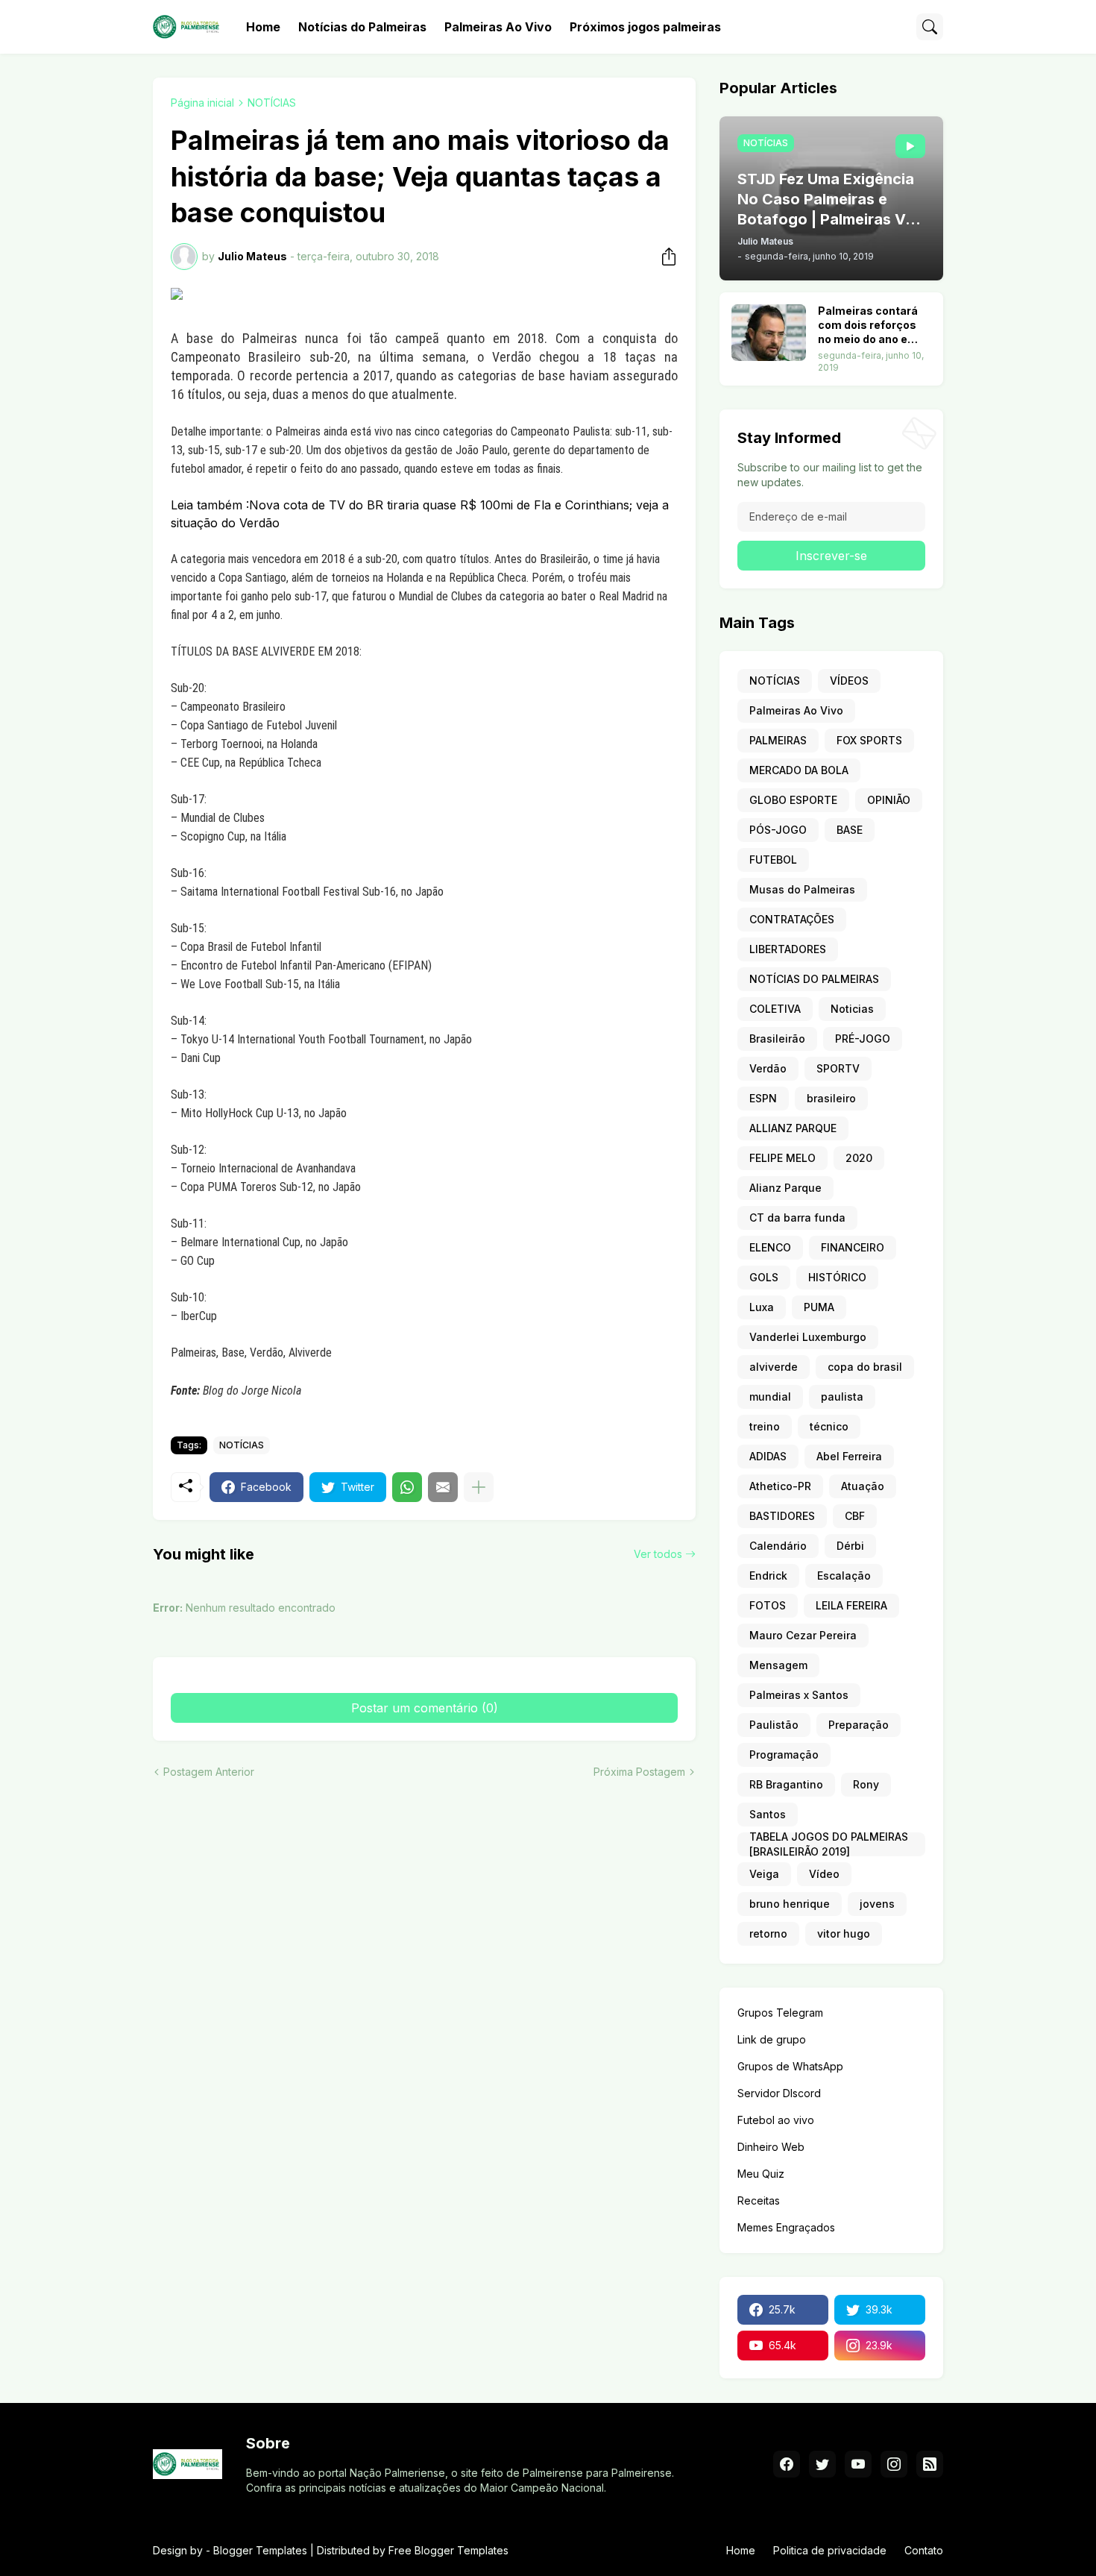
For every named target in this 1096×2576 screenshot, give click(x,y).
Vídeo (824, 1874)
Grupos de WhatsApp (790, 2066)
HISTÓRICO (837, 1277)
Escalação (844, 1576)
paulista (842, 1397)
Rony (866, 1784)
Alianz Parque (785, 1188)
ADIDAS (768, 1456)
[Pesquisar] (930, 27)
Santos (768, 1814)
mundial (770, 1397)
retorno (768, 1933)
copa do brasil (865, 1367)
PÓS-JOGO (778, 830)
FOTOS (768, 1605)
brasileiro (831, 1098)
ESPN (763, 1098)
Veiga (764, 1874)
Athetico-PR (780, 1486)
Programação (784, 1754)
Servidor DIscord (779, 2093)
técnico (829, 1426)
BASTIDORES (782, 1516)
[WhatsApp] (407, 1487)
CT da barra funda (797, 1218)
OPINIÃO (889, 800)
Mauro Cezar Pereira (803, 1635)
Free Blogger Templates (448, 2550)
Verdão (768, 1068)
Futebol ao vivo (776, 2120)
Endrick (768, 1576)
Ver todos (658, 1554)
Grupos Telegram (780, 2013)
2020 (859, 1158)
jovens (877, 1904)
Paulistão (774, 1725)
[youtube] (858, 2464)
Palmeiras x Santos (799, 1695)
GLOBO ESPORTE (793, 800)
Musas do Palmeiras (802, 889)
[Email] (443, 1487)
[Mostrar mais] (479, 1487)
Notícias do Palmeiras (362, 27)
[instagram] (894, 2464)
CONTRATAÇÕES (792, 919)
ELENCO (770, 1247)
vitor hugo (844, 1933)
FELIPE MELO (782, 1158)
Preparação (859, 1725)
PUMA (819, 1307)
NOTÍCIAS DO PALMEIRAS (814, 979)
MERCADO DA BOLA (799, 770)
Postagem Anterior (209, 1772)
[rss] (930, 2464)
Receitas (759, 2200)
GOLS (764, 1277)
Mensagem (778, 1665)
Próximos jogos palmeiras (645, 27)
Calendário (778, 1546)
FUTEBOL (773, 860)
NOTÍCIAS (272, 103)
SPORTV (838, 1068)
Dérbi (850, 1546)
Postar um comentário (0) (425, 1708)
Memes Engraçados (786, 2227)
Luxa (762, 1307)
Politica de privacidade (830, 2550)
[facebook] (787, 2464)
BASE (850, 830)
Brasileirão (777, 1039)
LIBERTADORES (788, 949)
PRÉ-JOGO (863, 1039)
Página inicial (202, 103)
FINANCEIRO (853, 1247)
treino (765, 1426)
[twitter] (822, 2464)
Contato (924, 2550)
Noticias (852, 1009)
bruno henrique (790, 1904)
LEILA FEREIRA (851, 1605)
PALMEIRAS (778, 740)
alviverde (774, 1367)
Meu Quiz (761, 2174)
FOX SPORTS (869, 740)
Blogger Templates (260, 2550)
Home (263, 27)
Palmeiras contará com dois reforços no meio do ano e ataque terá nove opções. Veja (868, 326)
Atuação (863, 1486)
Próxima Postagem (639, 1772)
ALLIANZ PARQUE (793, 1128)
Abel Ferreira (849, 1456)
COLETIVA (775, 1009)
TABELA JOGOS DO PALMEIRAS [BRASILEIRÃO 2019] (829, 1844)
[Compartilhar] (664, 257)
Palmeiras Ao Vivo (498, 27)
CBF (855, 1516)
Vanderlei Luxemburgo (808, 1337)
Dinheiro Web (771, 2147)
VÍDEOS (849, 681)
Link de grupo (772, 2039)
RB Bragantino (786, 1784)
